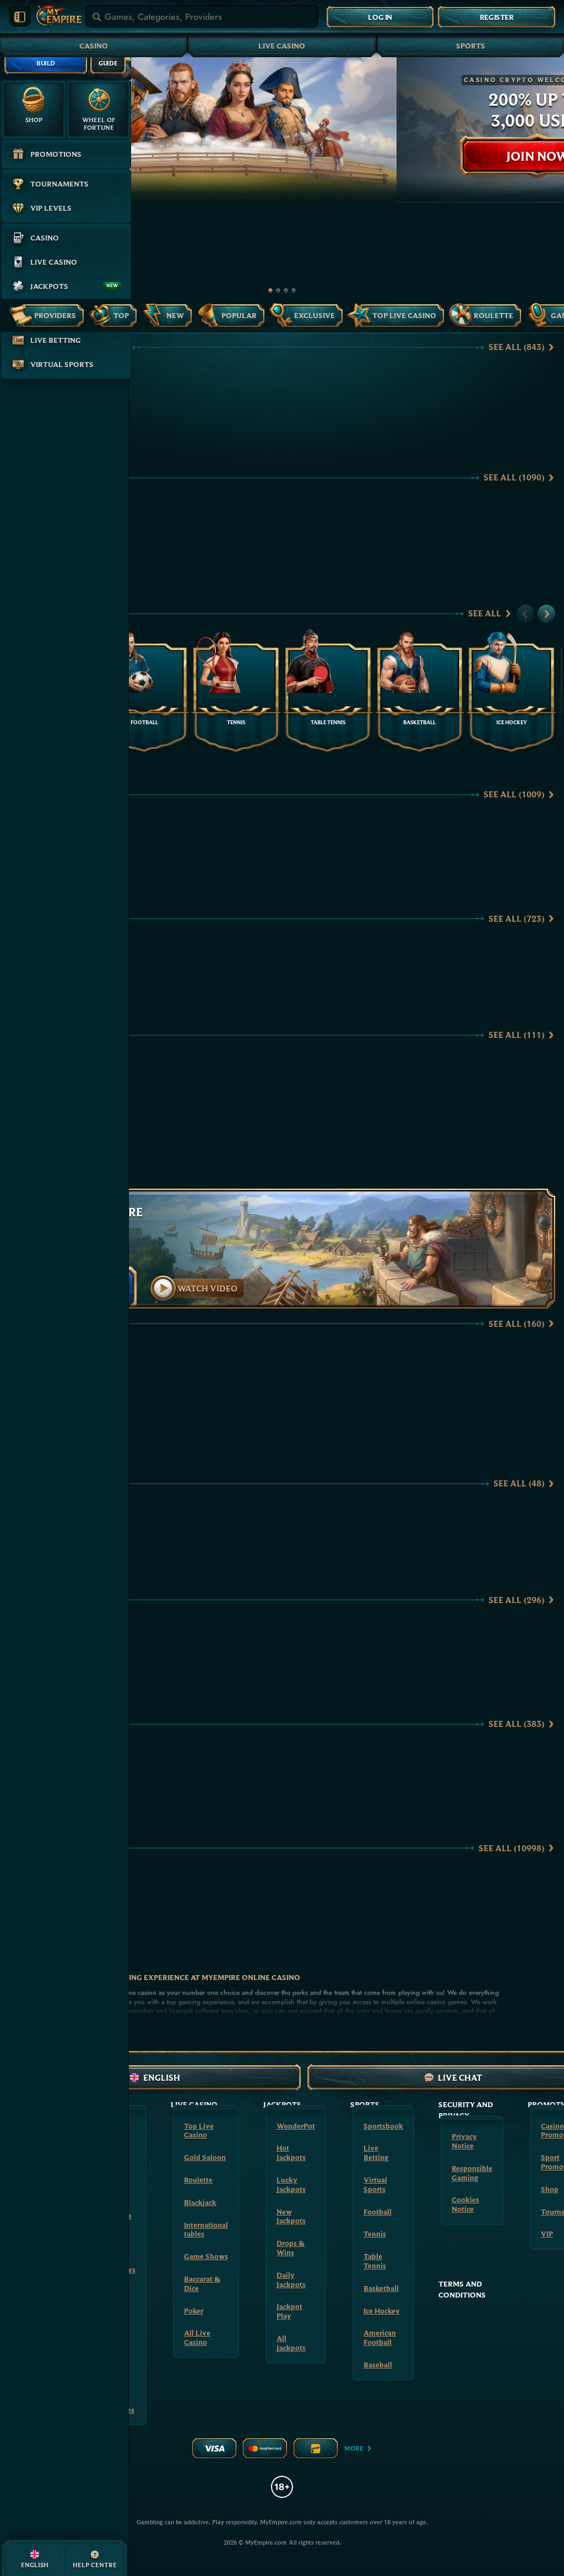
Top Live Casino (199, 2131)
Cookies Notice (465, 2204)
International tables (206, 2230)
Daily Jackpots (291, 2280)
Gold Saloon (205, 2157)
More (354, 2448)
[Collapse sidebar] (20, 17)
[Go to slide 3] (286, 291)
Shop (550, 2189)
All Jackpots (291, 2343)
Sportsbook (383, 2126)
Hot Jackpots (291, 2153)
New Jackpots (291, 2216)
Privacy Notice (464, 2141)
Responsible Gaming (472, 2173)
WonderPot (296, 2126)
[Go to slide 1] (270, 291)
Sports (471, 46)
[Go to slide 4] (294, 291)
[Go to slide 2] (278, 291)
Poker (194, 2311)
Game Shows (206, 2256)
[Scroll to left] (525, 614)
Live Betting (376, 2153)
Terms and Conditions (462, 2289)
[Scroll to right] (546, 614)
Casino (94, 46)
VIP (547, 2234)
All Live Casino (197, 2337)
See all (516, 347)
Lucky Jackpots (291, 2184)
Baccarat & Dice (202, 2284)
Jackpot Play (289, 2311)
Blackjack (200, 2202)
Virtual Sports (375, 2184)
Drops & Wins (291, 2248)
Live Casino (282, 46)
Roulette (198, 2180)
